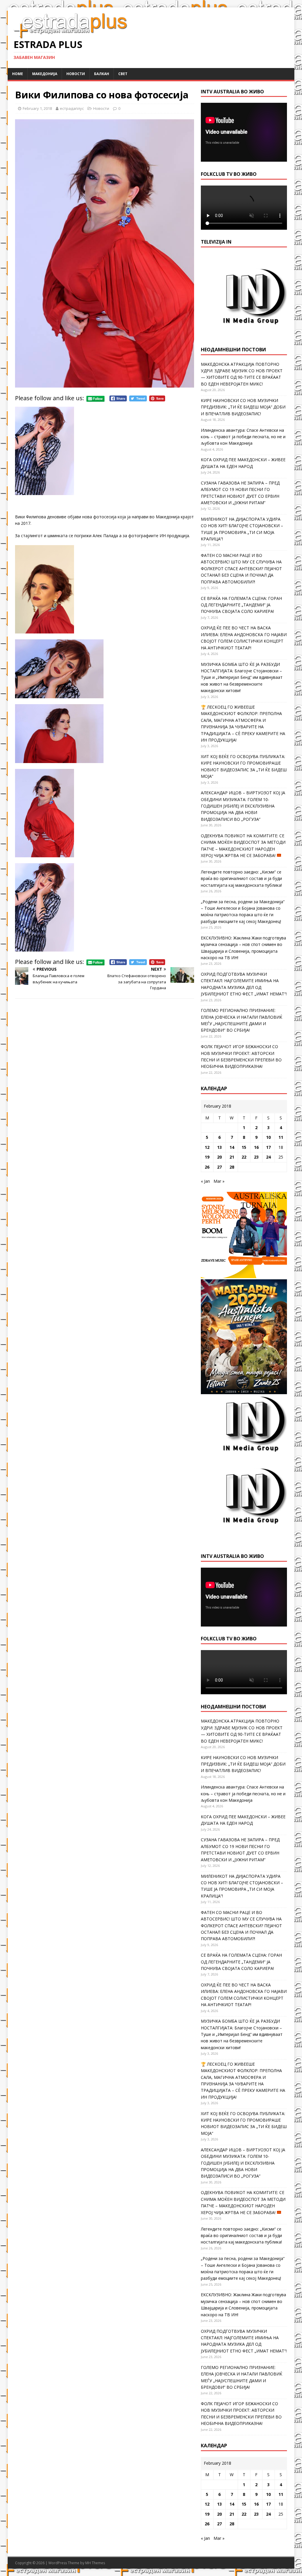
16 (256, 1147)
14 (232, 1147)
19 (207, 1157)
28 (232, 1167)
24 (268, 1157)
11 (281, 1137)
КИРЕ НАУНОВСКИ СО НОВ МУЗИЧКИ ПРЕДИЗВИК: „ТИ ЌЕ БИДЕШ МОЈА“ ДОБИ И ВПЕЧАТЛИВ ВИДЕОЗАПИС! (243, 407)
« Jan (205, 1181)
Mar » (219, 1181)
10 (268, 1137)
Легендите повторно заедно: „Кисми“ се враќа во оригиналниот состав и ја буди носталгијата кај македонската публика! (241, 878)
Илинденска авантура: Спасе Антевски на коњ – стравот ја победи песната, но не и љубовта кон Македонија (243, 437)
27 (219, 1167)
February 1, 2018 (37, 108)
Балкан (102, 74)
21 (232, 1157)
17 (268, 1147)
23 (256, 1157)
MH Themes (95, 2563)
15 (244, 1147)
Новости (76, 74)
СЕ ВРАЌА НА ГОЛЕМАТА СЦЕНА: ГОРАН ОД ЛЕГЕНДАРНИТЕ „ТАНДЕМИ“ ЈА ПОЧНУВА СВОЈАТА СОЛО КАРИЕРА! (241, 605)
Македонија (45, 74)
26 (207, 1167)
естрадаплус (72, 108)
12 (207, 1147)
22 (244, 1157)
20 (219, 1157)
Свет (123, 74)
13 (219, 1147)
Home (18, 74)
